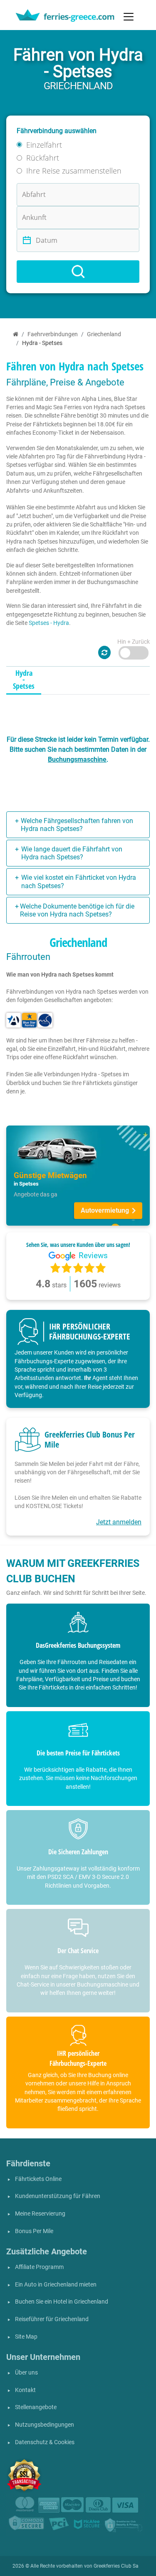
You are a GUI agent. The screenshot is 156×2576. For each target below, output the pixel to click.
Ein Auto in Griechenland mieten (56, 2285)
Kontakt (25, 2390)
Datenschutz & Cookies (45, 2442)
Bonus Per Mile (34, 2231)
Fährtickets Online (38, 2179)
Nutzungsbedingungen (45, 2425)
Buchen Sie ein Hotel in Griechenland (62, 2302)
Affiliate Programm (39, 2267)
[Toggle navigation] (129, 17)
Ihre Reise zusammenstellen (74, 171)
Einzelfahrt (44, 145)
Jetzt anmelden (119, 1522)
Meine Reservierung (40, 2214)
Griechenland (104, 334)
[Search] (78, 272)
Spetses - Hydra (49, 623)
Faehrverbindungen (53, 334)
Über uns (26, 2373)
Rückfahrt (43, 158)
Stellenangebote (36, 2407)
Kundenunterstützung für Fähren (58, 2196)
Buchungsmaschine (77, 759)
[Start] (16, 334)
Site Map (26, 2337)
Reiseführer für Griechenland (52, 2319)
